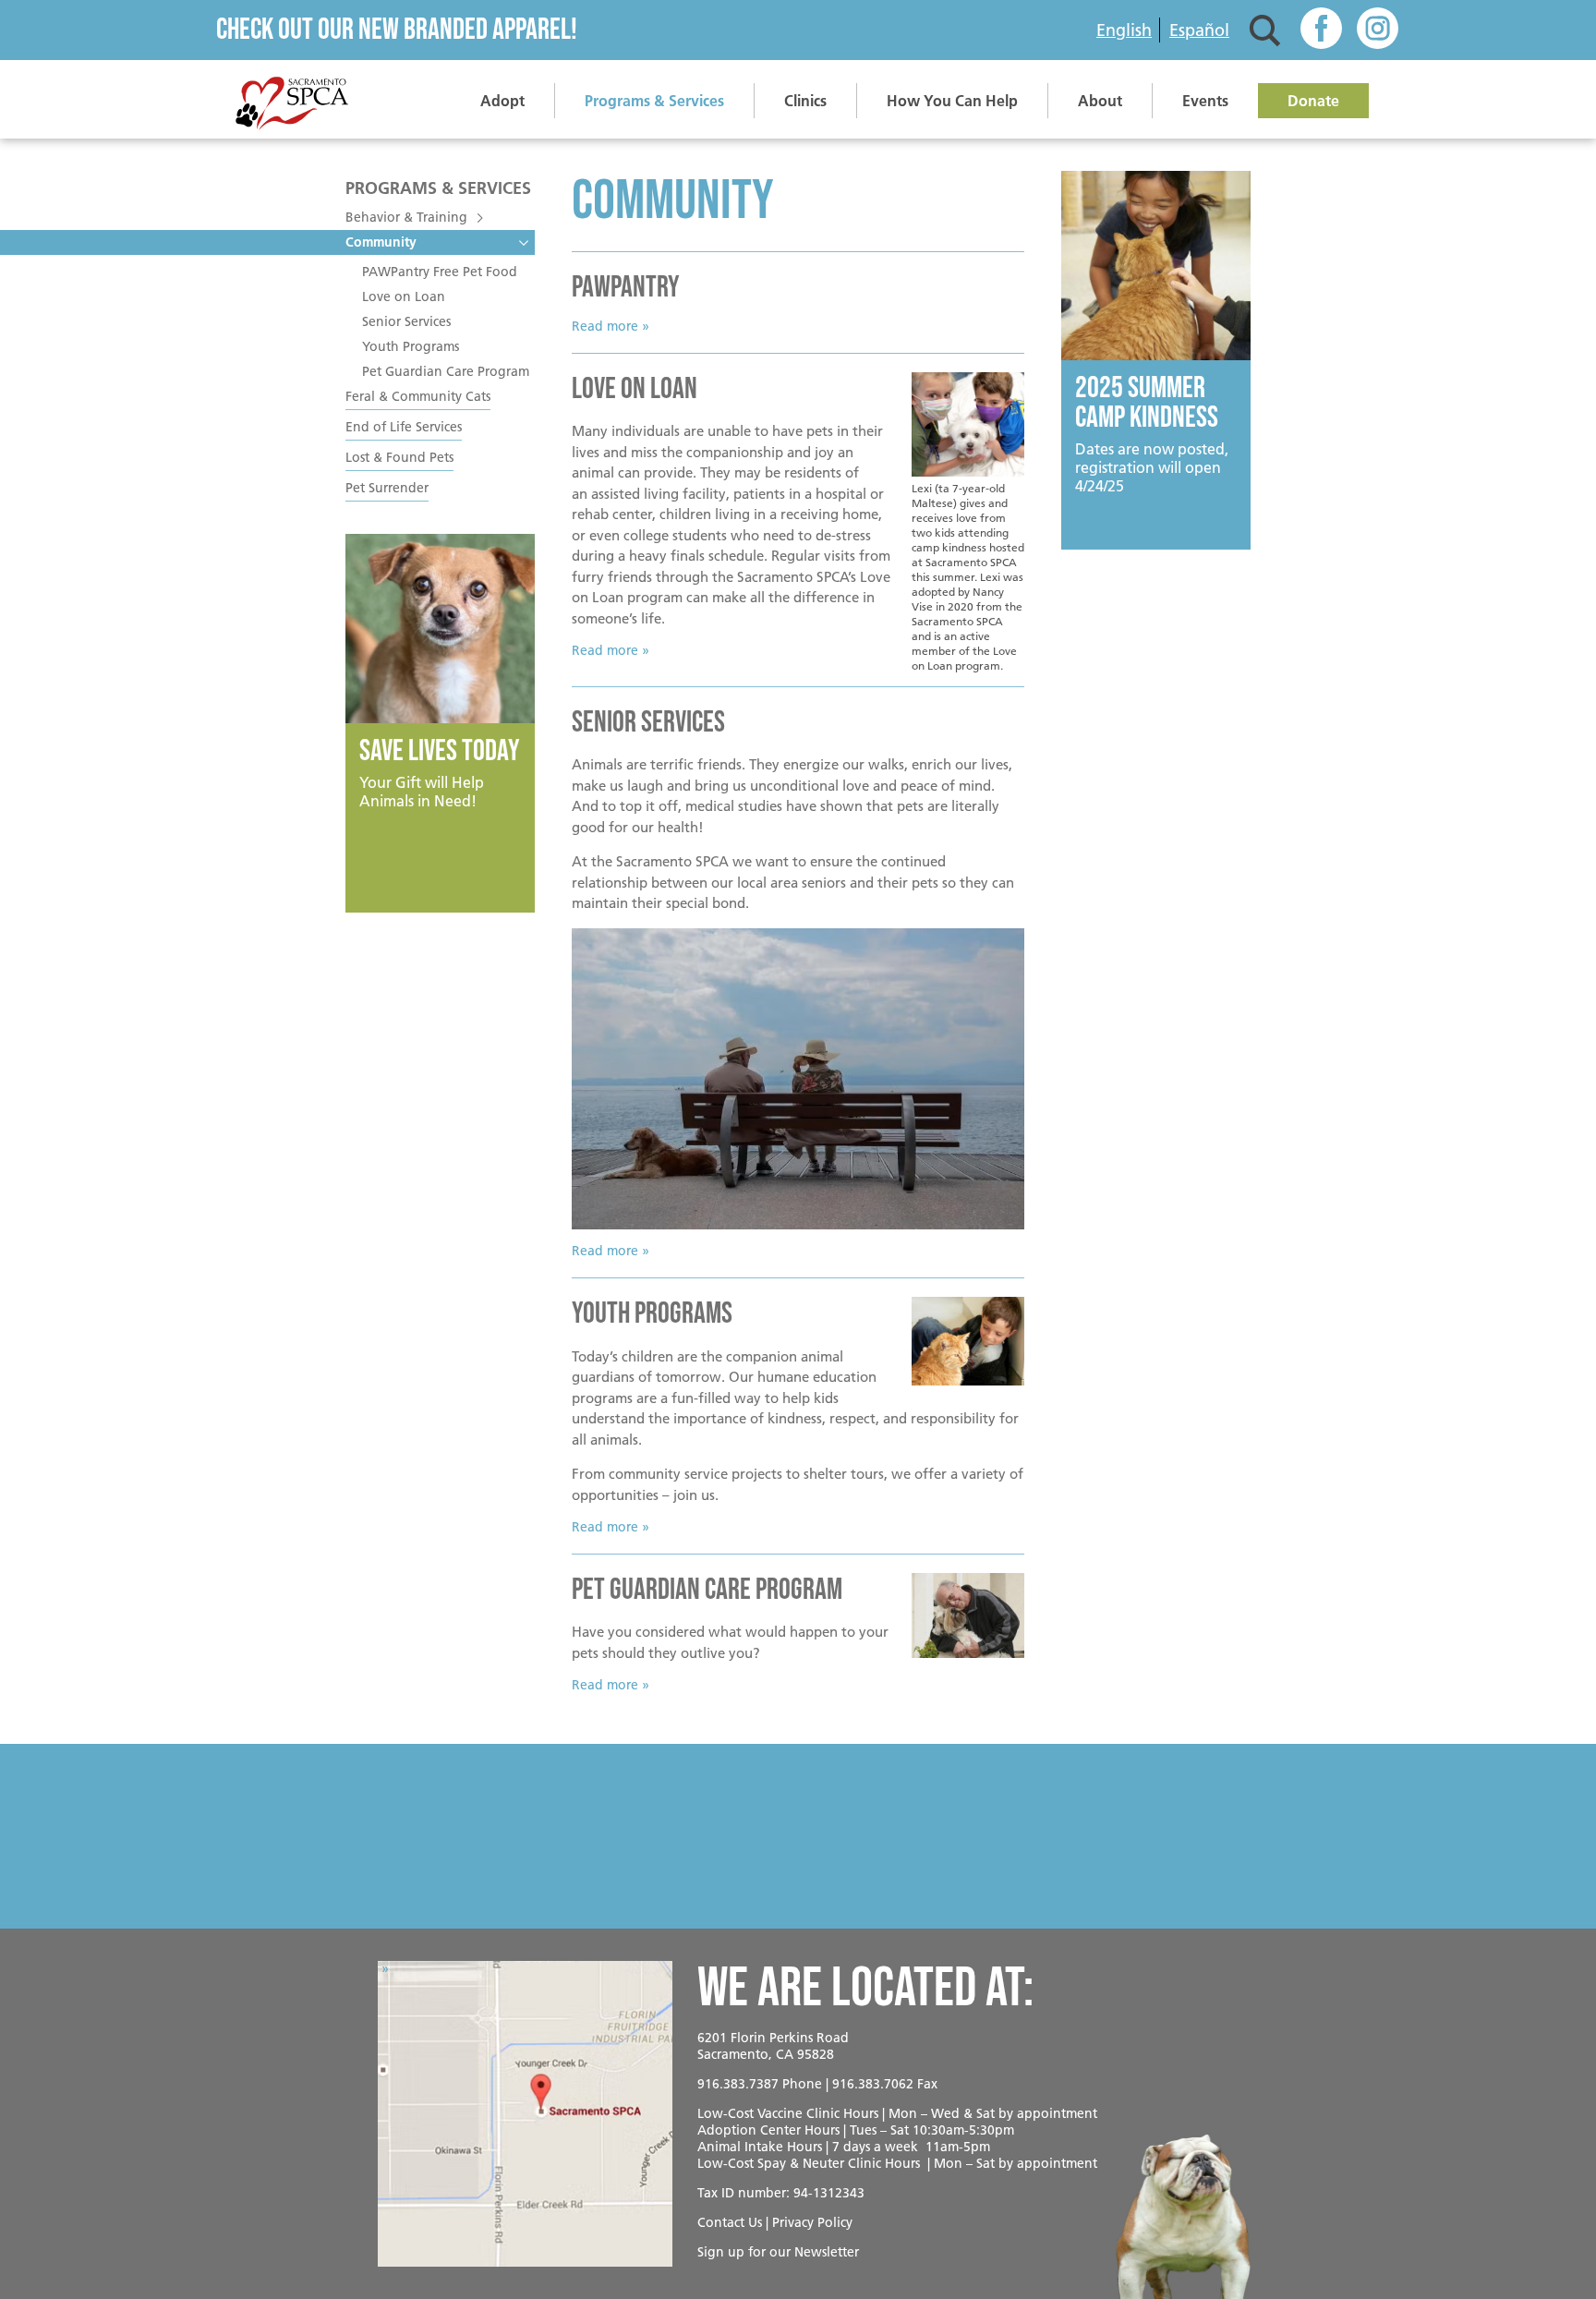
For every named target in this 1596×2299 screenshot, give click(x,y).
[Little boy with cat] (968, 1341)
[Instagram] (1378, 30)
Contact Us (730, 2222)
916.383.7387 (738, 2084)
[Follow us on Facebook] (1321, 30)
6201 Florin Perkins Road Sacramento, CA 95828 (773, 2046)
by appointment (1048, 2113)
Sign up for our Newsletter (778, 2252)
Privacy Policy (812, 2222)
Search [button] (1265, 30)
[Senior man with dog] (968, 1615)
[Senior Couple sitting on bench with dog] (798, 1079)
